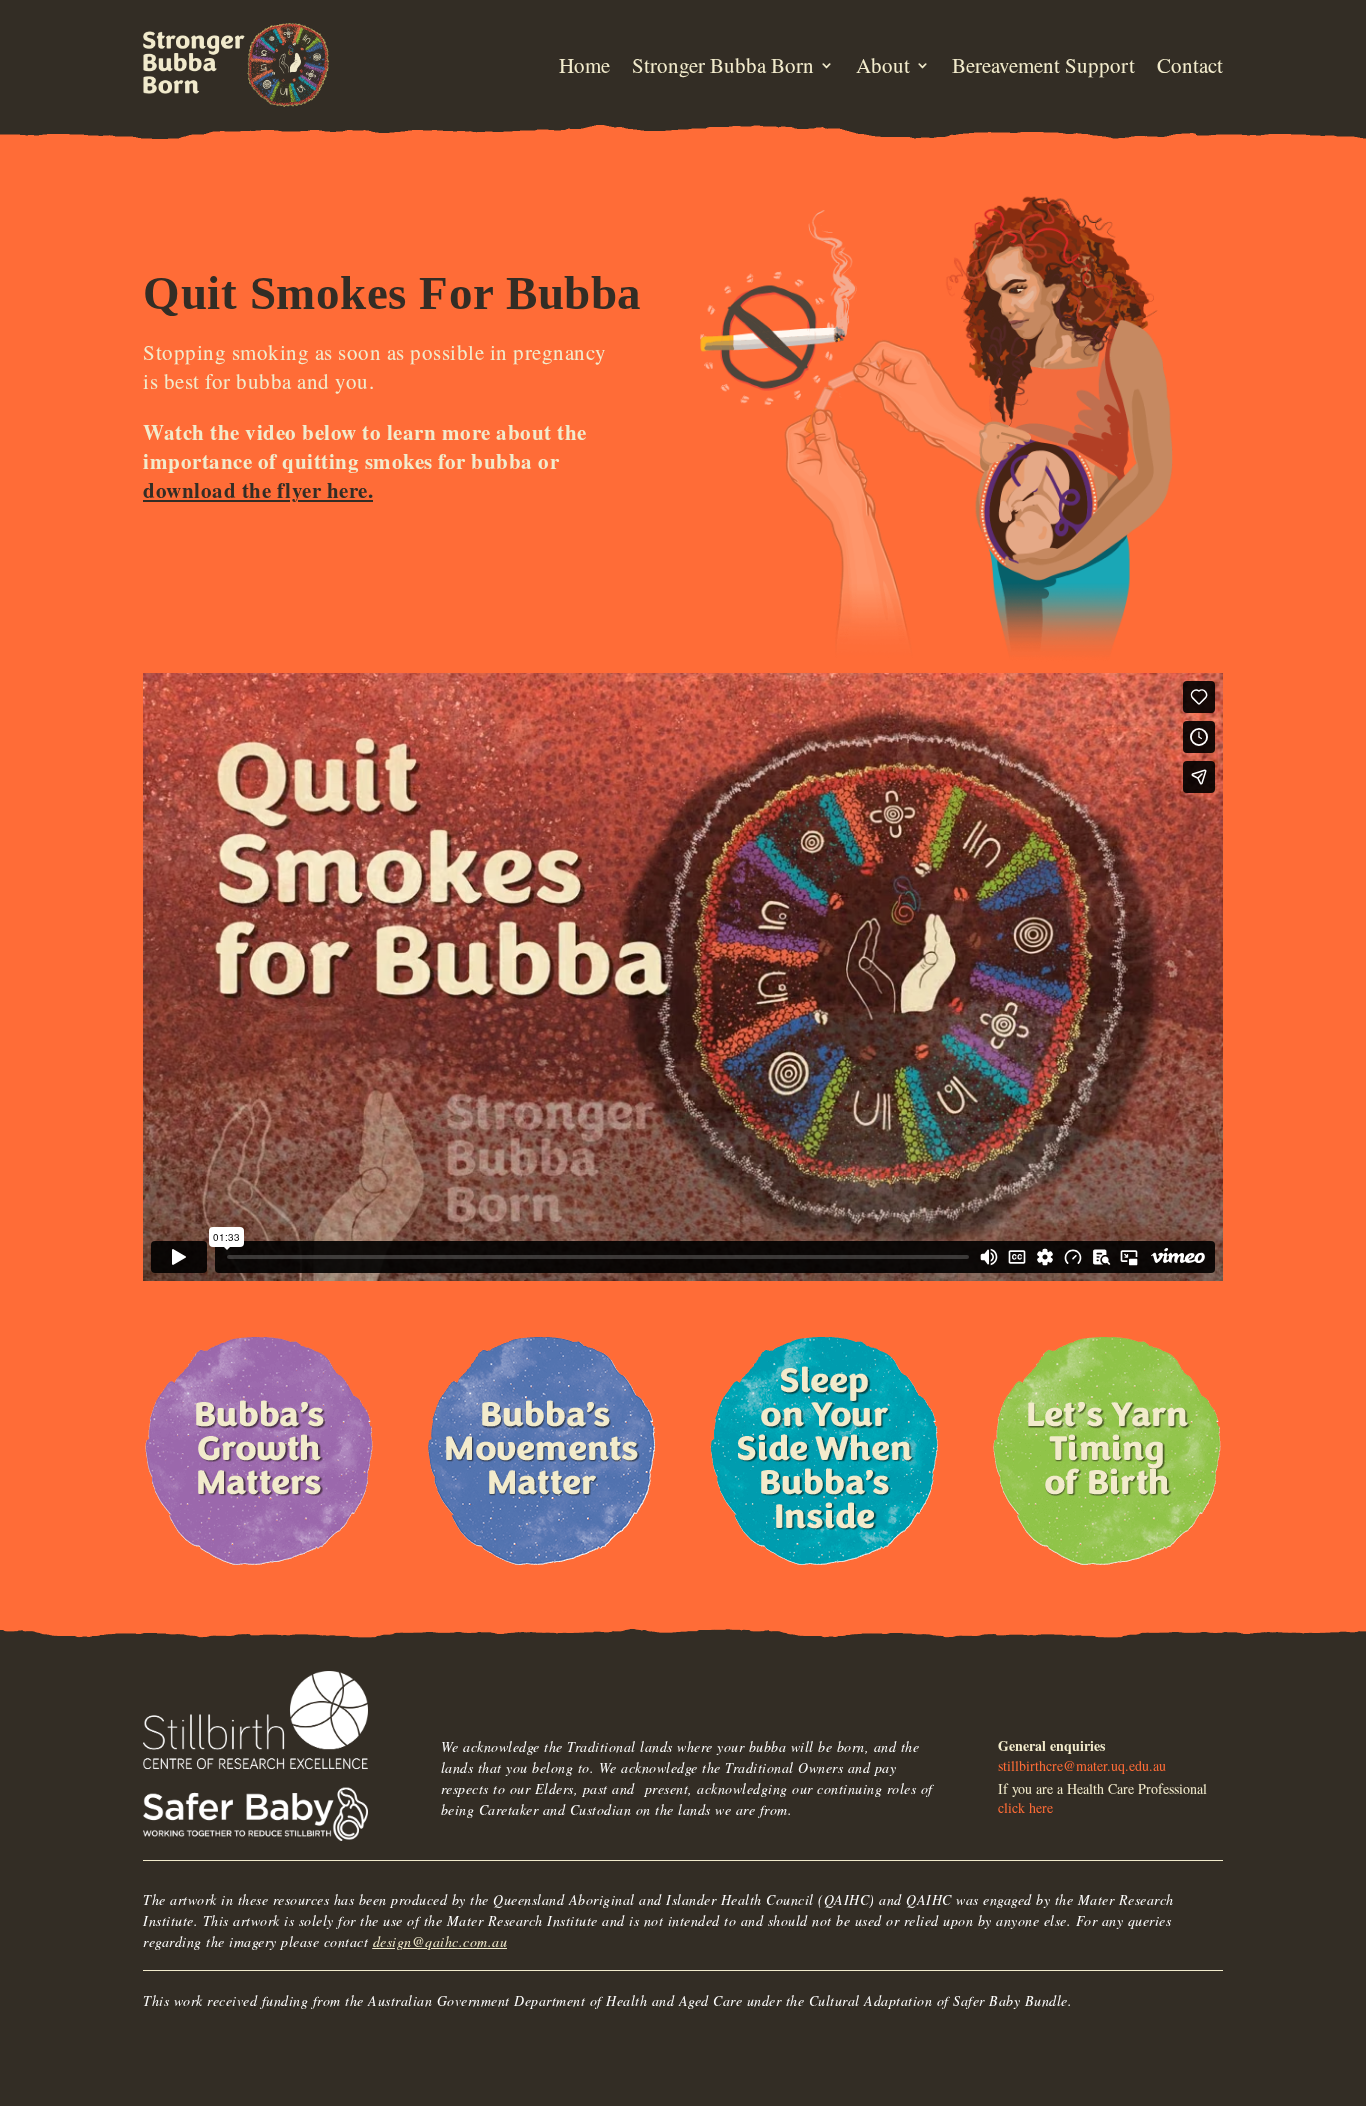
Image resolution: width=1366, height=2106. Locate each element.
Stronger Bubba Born (723, 65)
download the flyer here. (258, 490)
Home (584, 65)
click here (1025, 1807)
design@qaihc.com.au (440, 1941)
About (883, 65)
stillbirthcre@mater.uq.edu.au (1082, 1765)
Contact (1190, 65)
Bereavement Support (1043, 65)
